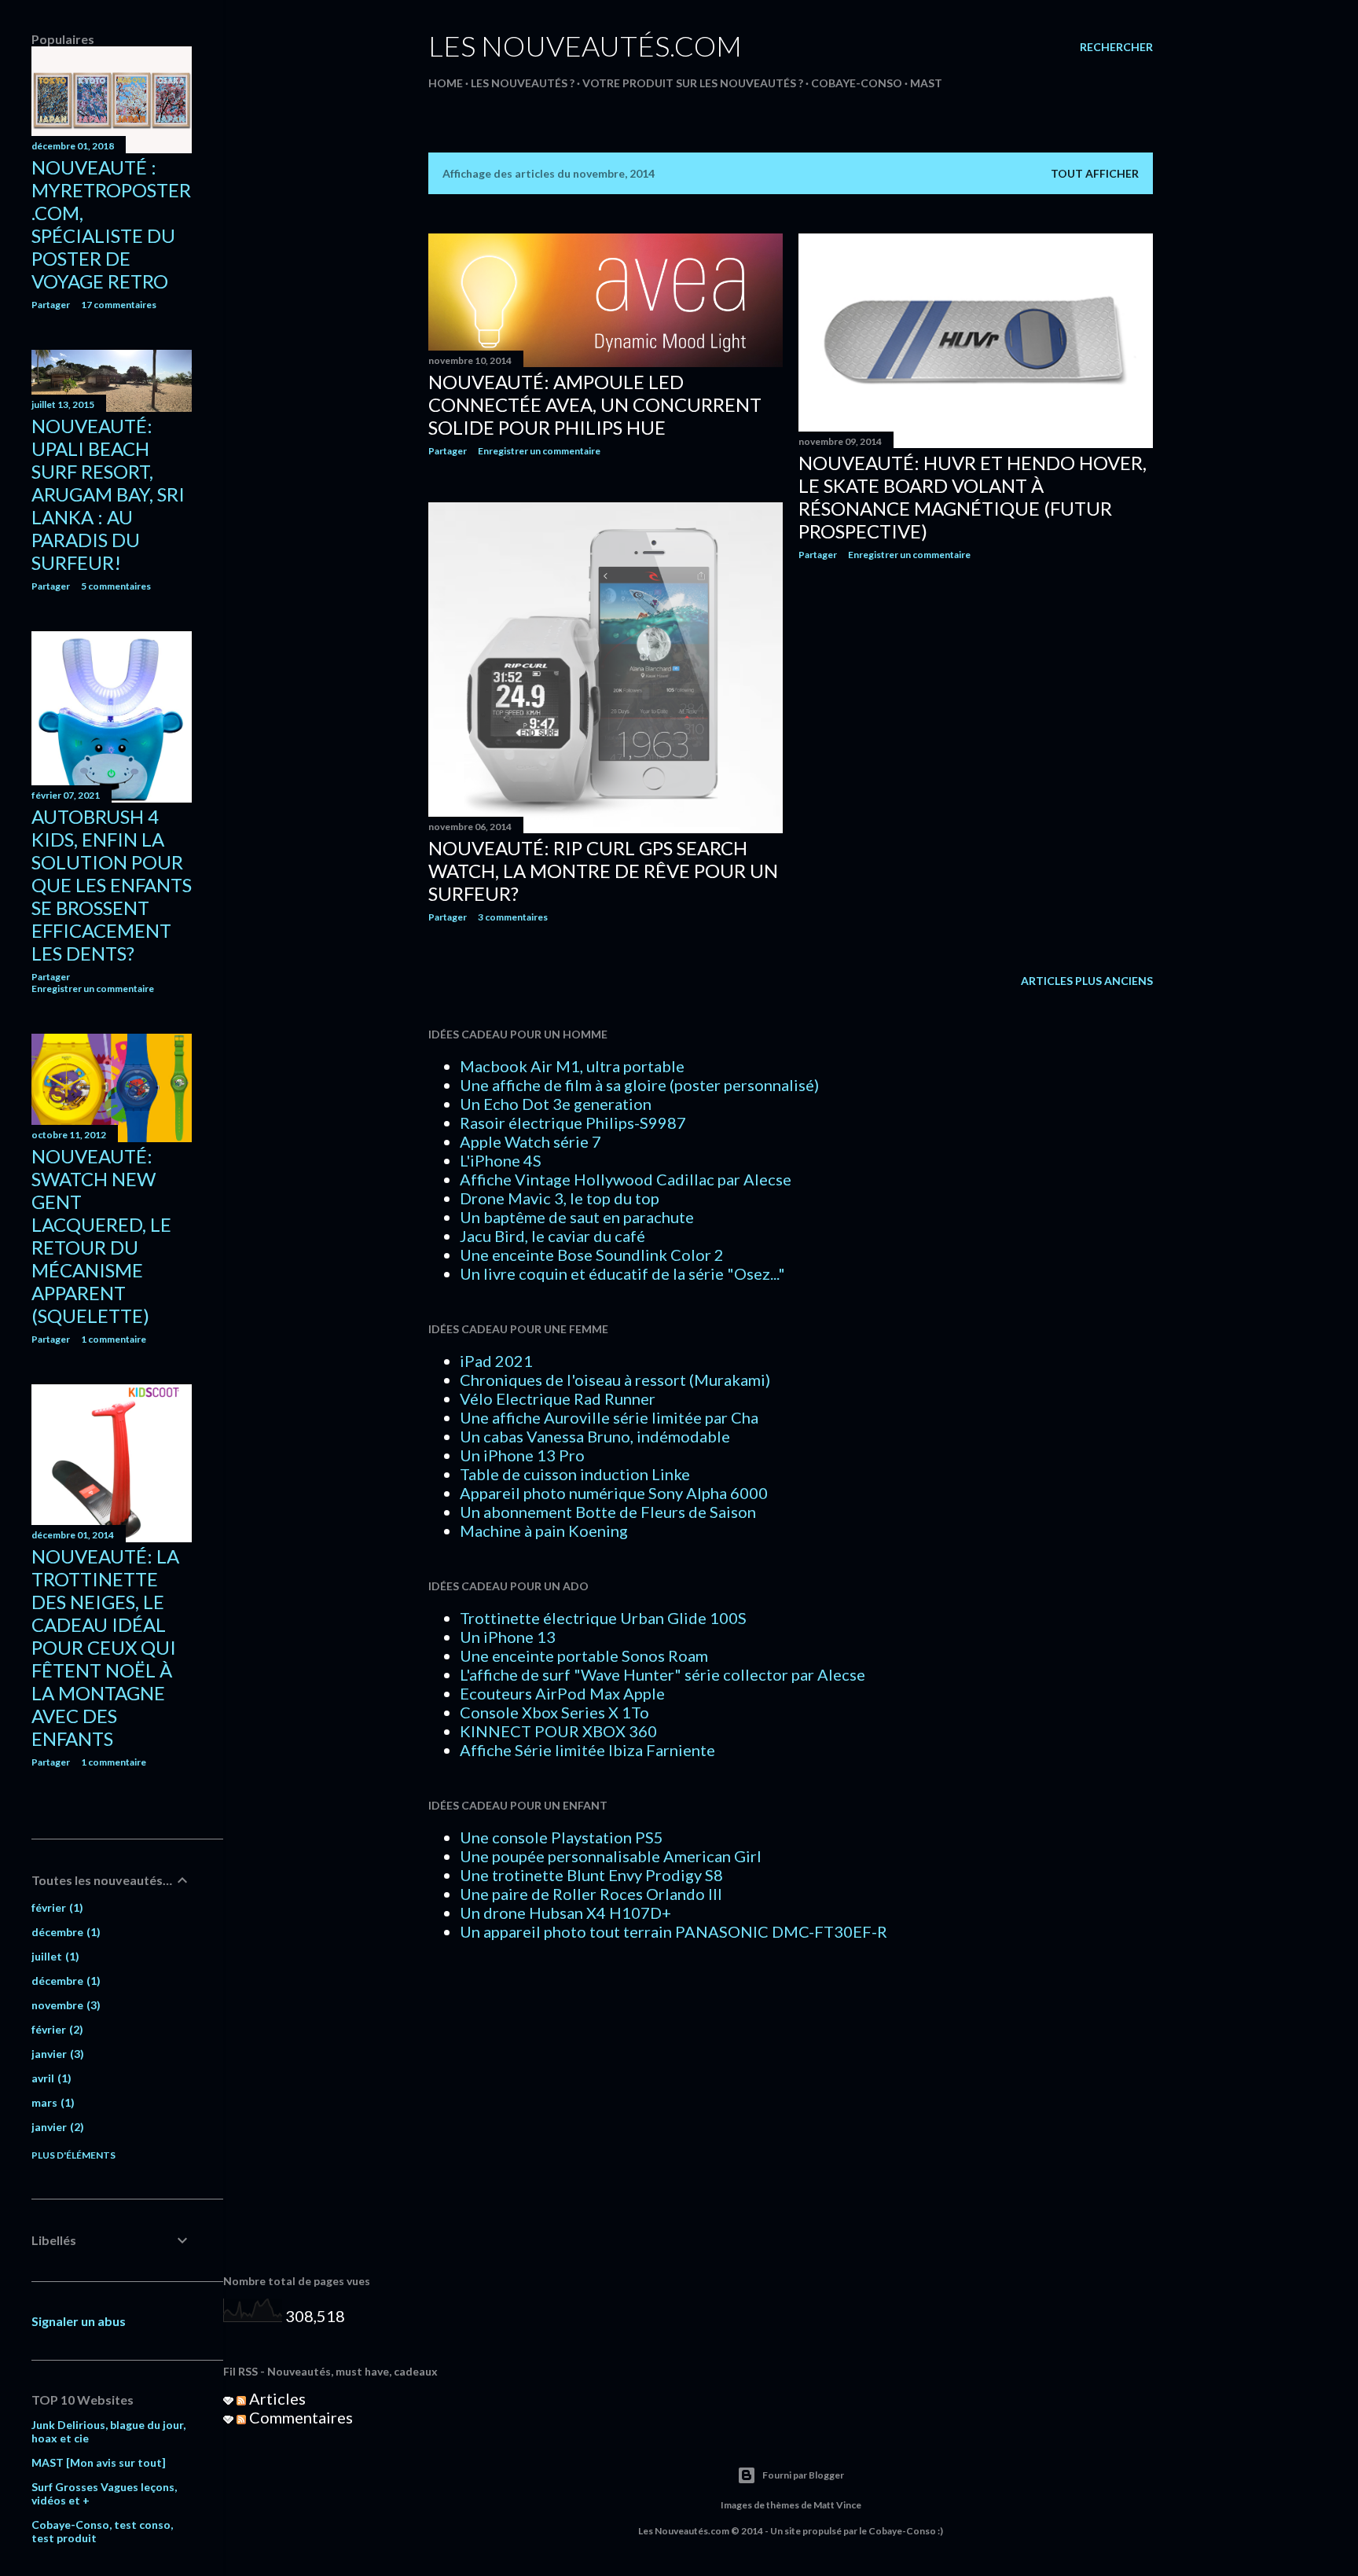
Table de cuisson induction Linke (575, 1474)
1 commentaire (114, 1339)
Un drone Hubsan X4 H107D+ (565, 1913)
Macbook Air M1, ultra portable (572, 1066)
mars (51, 2102)
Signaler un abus (79, 2321)
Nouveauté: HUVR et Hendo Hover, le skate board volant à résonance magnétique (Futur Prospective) (973, 497)
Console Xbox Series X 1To (554, 1712)
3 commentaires (513, 917)
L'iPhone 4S (501, 1160)
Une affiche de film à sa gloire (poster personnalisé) (639, 1085)
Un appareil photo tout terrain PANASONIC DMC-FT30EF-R (673, 1931)
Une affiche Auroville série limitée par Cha (609, 1417)
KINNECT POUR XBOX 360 (558, 1731)
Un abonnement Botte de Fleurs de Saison (608, 1512)
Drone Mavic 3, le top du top (560, 1198)
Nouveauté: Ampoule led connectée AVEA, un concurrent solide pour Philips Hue (595, 404)
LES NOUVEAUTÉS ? (523, 83)
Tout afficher (1095, 173)
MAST (926, 83)
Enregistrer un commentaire (539, 451)
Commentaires (299, 2417)
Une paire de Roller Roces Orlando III (591, 1894)
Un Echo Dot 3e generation (556, 1104)
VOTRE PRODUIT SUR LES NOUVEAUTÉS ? (693, 83)
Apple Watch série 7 (530, 1141)
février (55, 1907)
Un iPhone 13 (508, 1637)
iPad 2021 (496, 1361)
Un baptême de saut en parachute (577, 1217)
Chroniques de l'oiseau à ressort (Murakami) (615, 1380)
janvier (56, 2054)
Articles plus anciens (1087, 981)
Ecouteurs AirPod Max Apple (562, 1693)
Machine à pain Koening (544, 1531)
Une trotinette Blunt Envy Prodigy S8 (591, 1875)
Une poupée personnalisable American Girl (611, 1856)
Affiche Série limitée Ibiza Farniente (587, 1750)
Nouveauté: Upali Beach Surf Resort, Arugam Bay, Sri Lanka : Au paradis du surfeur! (108, 494)
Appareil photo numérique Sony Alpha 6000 (614, 1493)
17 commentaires (119, 305)
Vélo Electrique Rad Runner (558, 1398)
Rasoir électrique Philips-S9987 (573, 1123)
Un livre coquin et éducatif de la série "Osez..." (622, 1273)
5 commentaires (116, 586)
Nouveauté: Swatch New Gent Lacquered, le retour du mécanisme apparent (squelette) (101, 1236)
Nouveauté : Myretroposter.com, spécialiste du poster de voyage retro (111, 224)
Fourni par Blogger (803, 2475)
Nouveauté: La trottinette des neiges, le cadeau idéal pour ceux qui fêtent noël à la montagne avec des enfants (105, 1647)
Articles (276, 2398)
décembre (64, 1932)
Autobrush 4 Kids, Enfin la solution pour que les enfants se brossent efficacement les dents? (112, 885)
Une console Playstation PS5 (562, 1837)
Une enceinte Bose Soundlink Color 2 (592, 1255)
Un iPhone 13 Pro (522, 1455)
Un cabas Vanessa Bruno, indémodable (595, 1436)
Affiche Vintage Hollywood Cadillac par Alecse (626, 1179)
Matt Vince (837, 2505)
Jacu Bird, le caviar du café (552, 1236)
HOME (446, 83)
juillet (53, 1956)
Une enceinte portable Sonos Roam (584, 1655)
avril (50, 2078)
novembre (64, 2005)
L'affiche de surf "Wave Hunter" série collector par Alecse (662, 1674)
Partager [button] (448, 451)
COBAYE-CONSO (857, 83)
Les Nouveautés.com (585, 46)
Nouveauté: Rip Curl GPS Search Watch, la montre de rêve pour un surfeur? (603, 871)
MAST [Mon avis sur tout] (99, 2462)
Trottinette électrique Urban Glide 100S (603, 1618)
